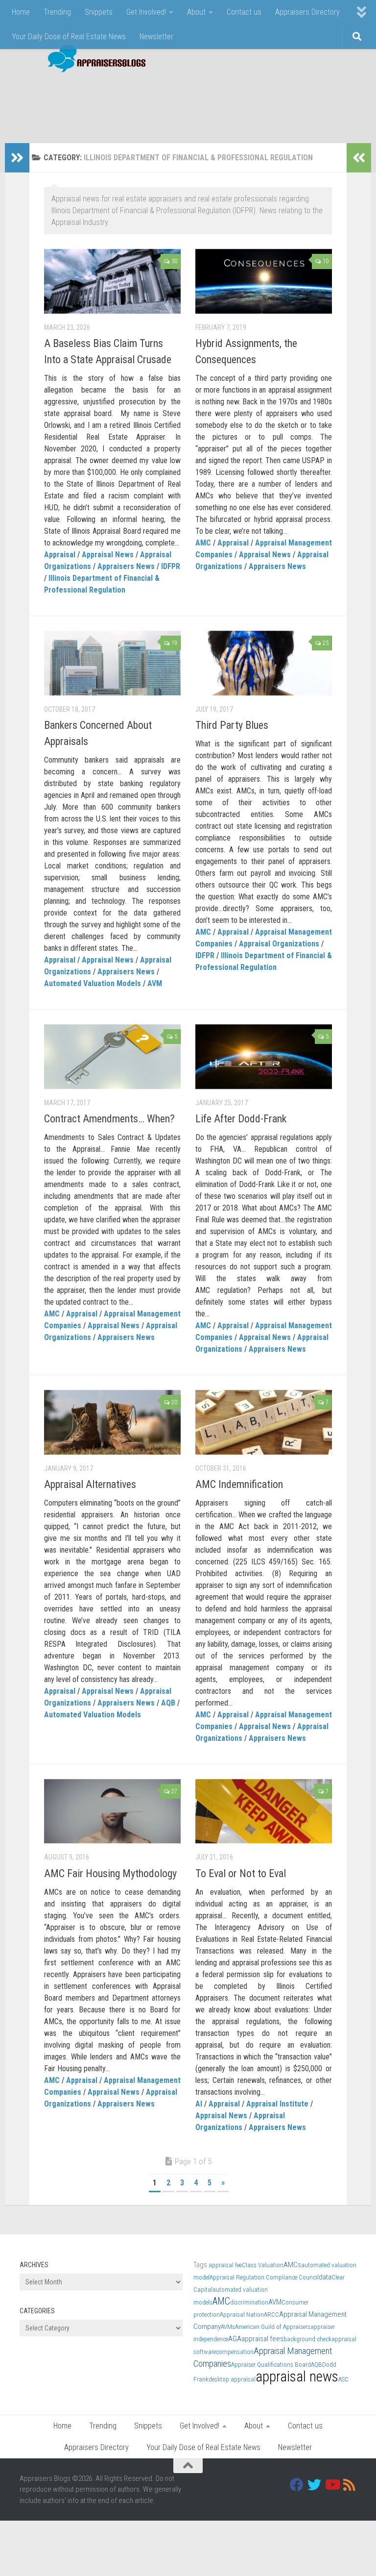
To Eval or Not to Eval (241, 1873)
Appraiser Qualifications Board (271, 2365)
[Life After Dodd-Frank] (264, 1057)
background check (307, 2339)
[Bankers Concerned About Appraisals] (112, 663)
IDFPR (171, 566)
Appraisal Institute (277, 2104)
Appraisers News (126, 566)
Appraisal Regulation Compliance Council (264, 2277)
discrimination (249, 2302)
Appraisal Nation (242, 2315)
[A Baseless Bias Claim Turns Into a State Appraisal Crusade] (112, 281)
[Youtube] (332, 2485)
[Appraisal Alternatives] (112, 1422)
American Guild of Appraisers (273, 2327)
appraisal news (297, 2377)
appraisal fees (262, 2339)
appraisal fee (225, 2265)
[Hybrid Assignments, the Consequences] (264, 281)
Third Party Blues (232, 725)
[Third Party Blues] (264, 663)
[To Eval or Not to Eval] (264, 1811)
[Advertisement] (178, 103)
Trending (57, 12)
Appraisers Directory (307, 12)
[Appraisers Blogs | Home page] (93, 60)
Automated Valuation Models (93, 983)
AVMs (228, 2327)
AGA (235, 2339)
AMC (203, 543)
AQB (168, 1703)
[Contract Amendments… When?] (112, 1057)
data (325, 2277)
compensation (235, 2352)
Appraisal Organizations (279, 944)
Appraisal (60, 555)
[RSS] (350, 2485)
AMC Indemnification (239, 1484)
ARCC (271, 2315)
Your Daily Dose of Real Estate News (69, 37)
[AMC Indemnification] (264, 1422)
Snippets (99, 12)
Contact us (244, 12)
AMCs (292, 2265)
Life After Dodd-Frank (241, 1119)
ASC (343, 2379)
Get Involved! (146, 12)
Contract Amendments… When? (109, 1119)
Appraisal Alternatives (90, 1484)
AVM (155, 983)
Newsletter (156, 37)
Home (21, 12)
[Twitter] (314, 2485)
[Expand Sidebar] (17, 158)
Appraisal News (108, 555)
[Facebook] (297, 2485)
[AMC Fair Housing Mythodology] (112, 1811)
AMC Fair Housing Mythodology (110, 1873)
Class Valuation (263, 2265)
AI (199, 2104)
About (196, 12)
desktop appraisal (232, 2379)
